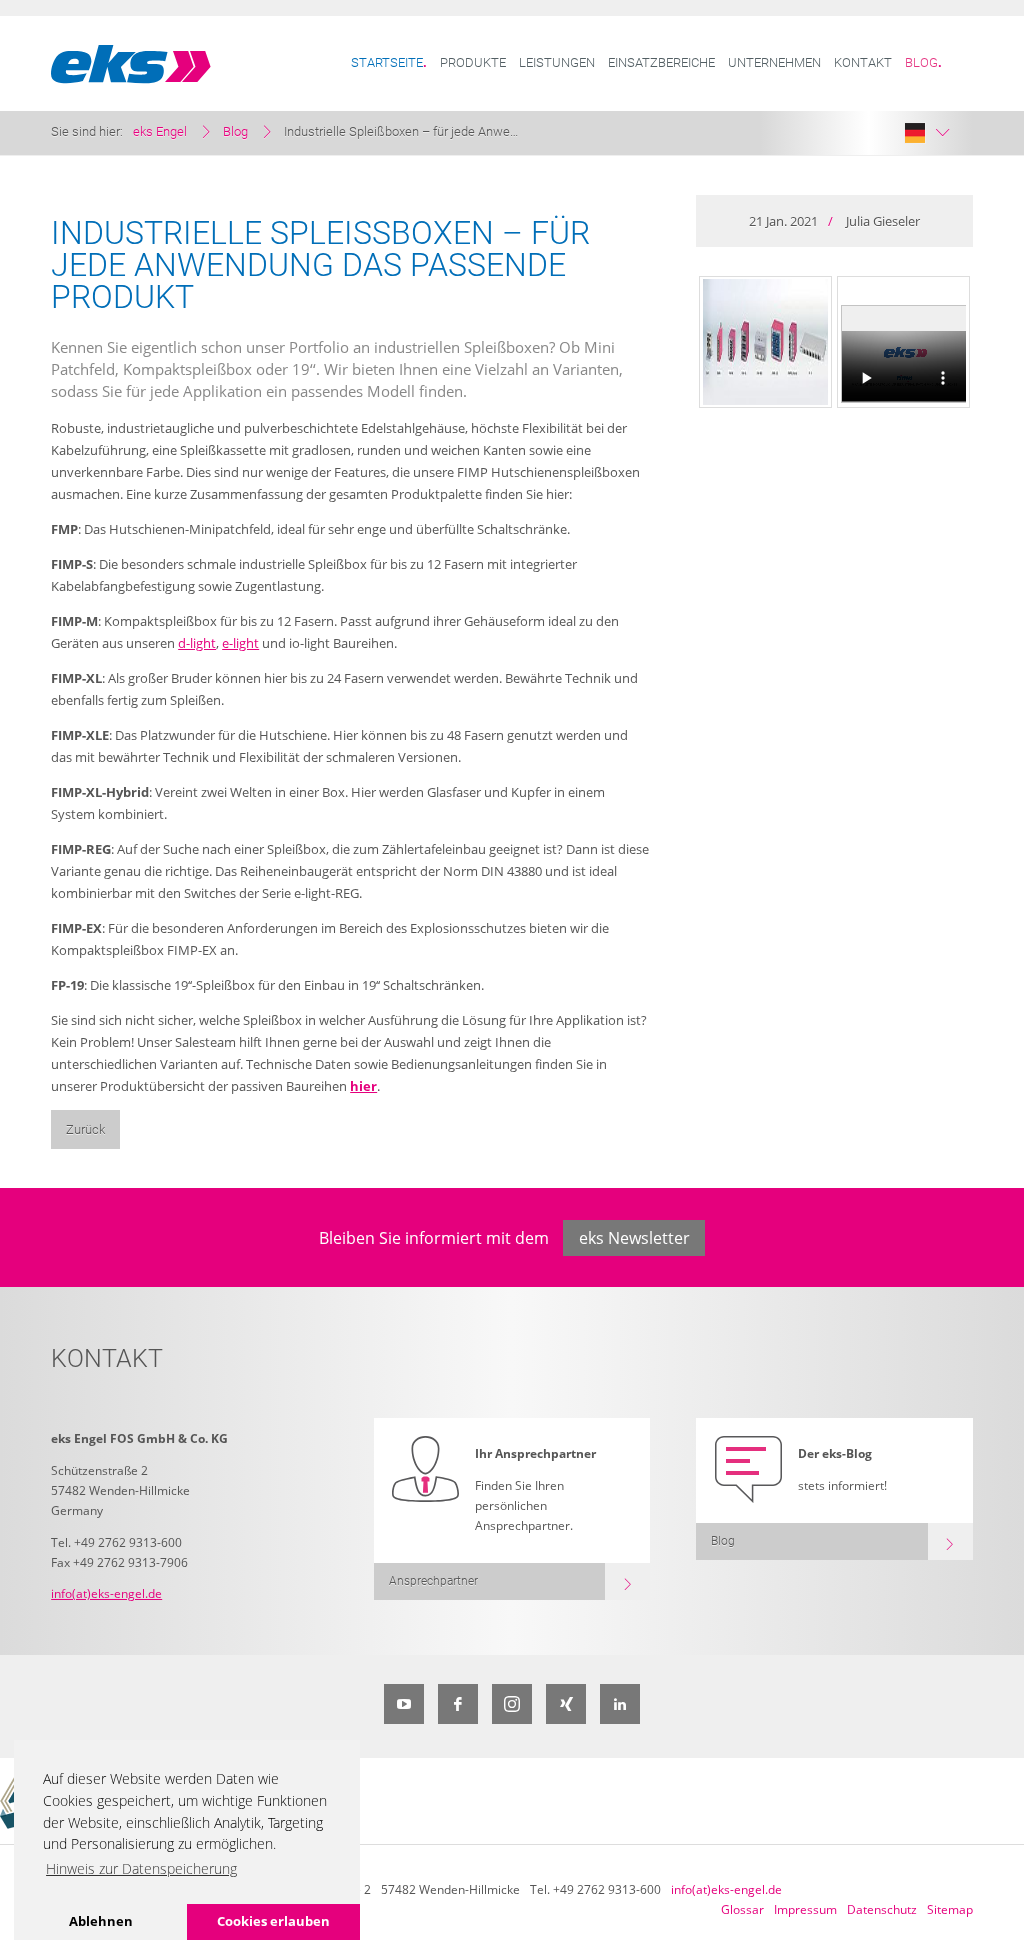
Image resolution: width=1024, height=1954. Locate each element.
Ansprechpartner (433, 1581)
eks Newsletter (634, 1238)
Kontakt (863, 62)
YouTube (404, 1704)
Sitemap (950, 1909)
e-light (240, 643)
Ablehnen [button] (101, 1921)
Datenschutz (882, 1909)
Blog (921, 62)
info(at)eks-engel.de (106, 1593)
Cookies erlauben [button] (273, 1921)
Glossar (742, 1909)
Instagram (512, 1704)
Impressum (805, 1909)
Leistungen (557, 62)
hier (363, 1086)
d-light (197, 643)
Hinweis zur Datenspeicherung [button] (141, 1868)
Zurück (85, 1129)
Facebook (458, 1704)
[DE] (927, 133)
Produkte (473, 62)
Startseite (387, 62)
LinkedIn (620, 1704)
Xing (566, 1704)
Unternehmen (774, 62)
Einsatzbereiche (661, 62)
